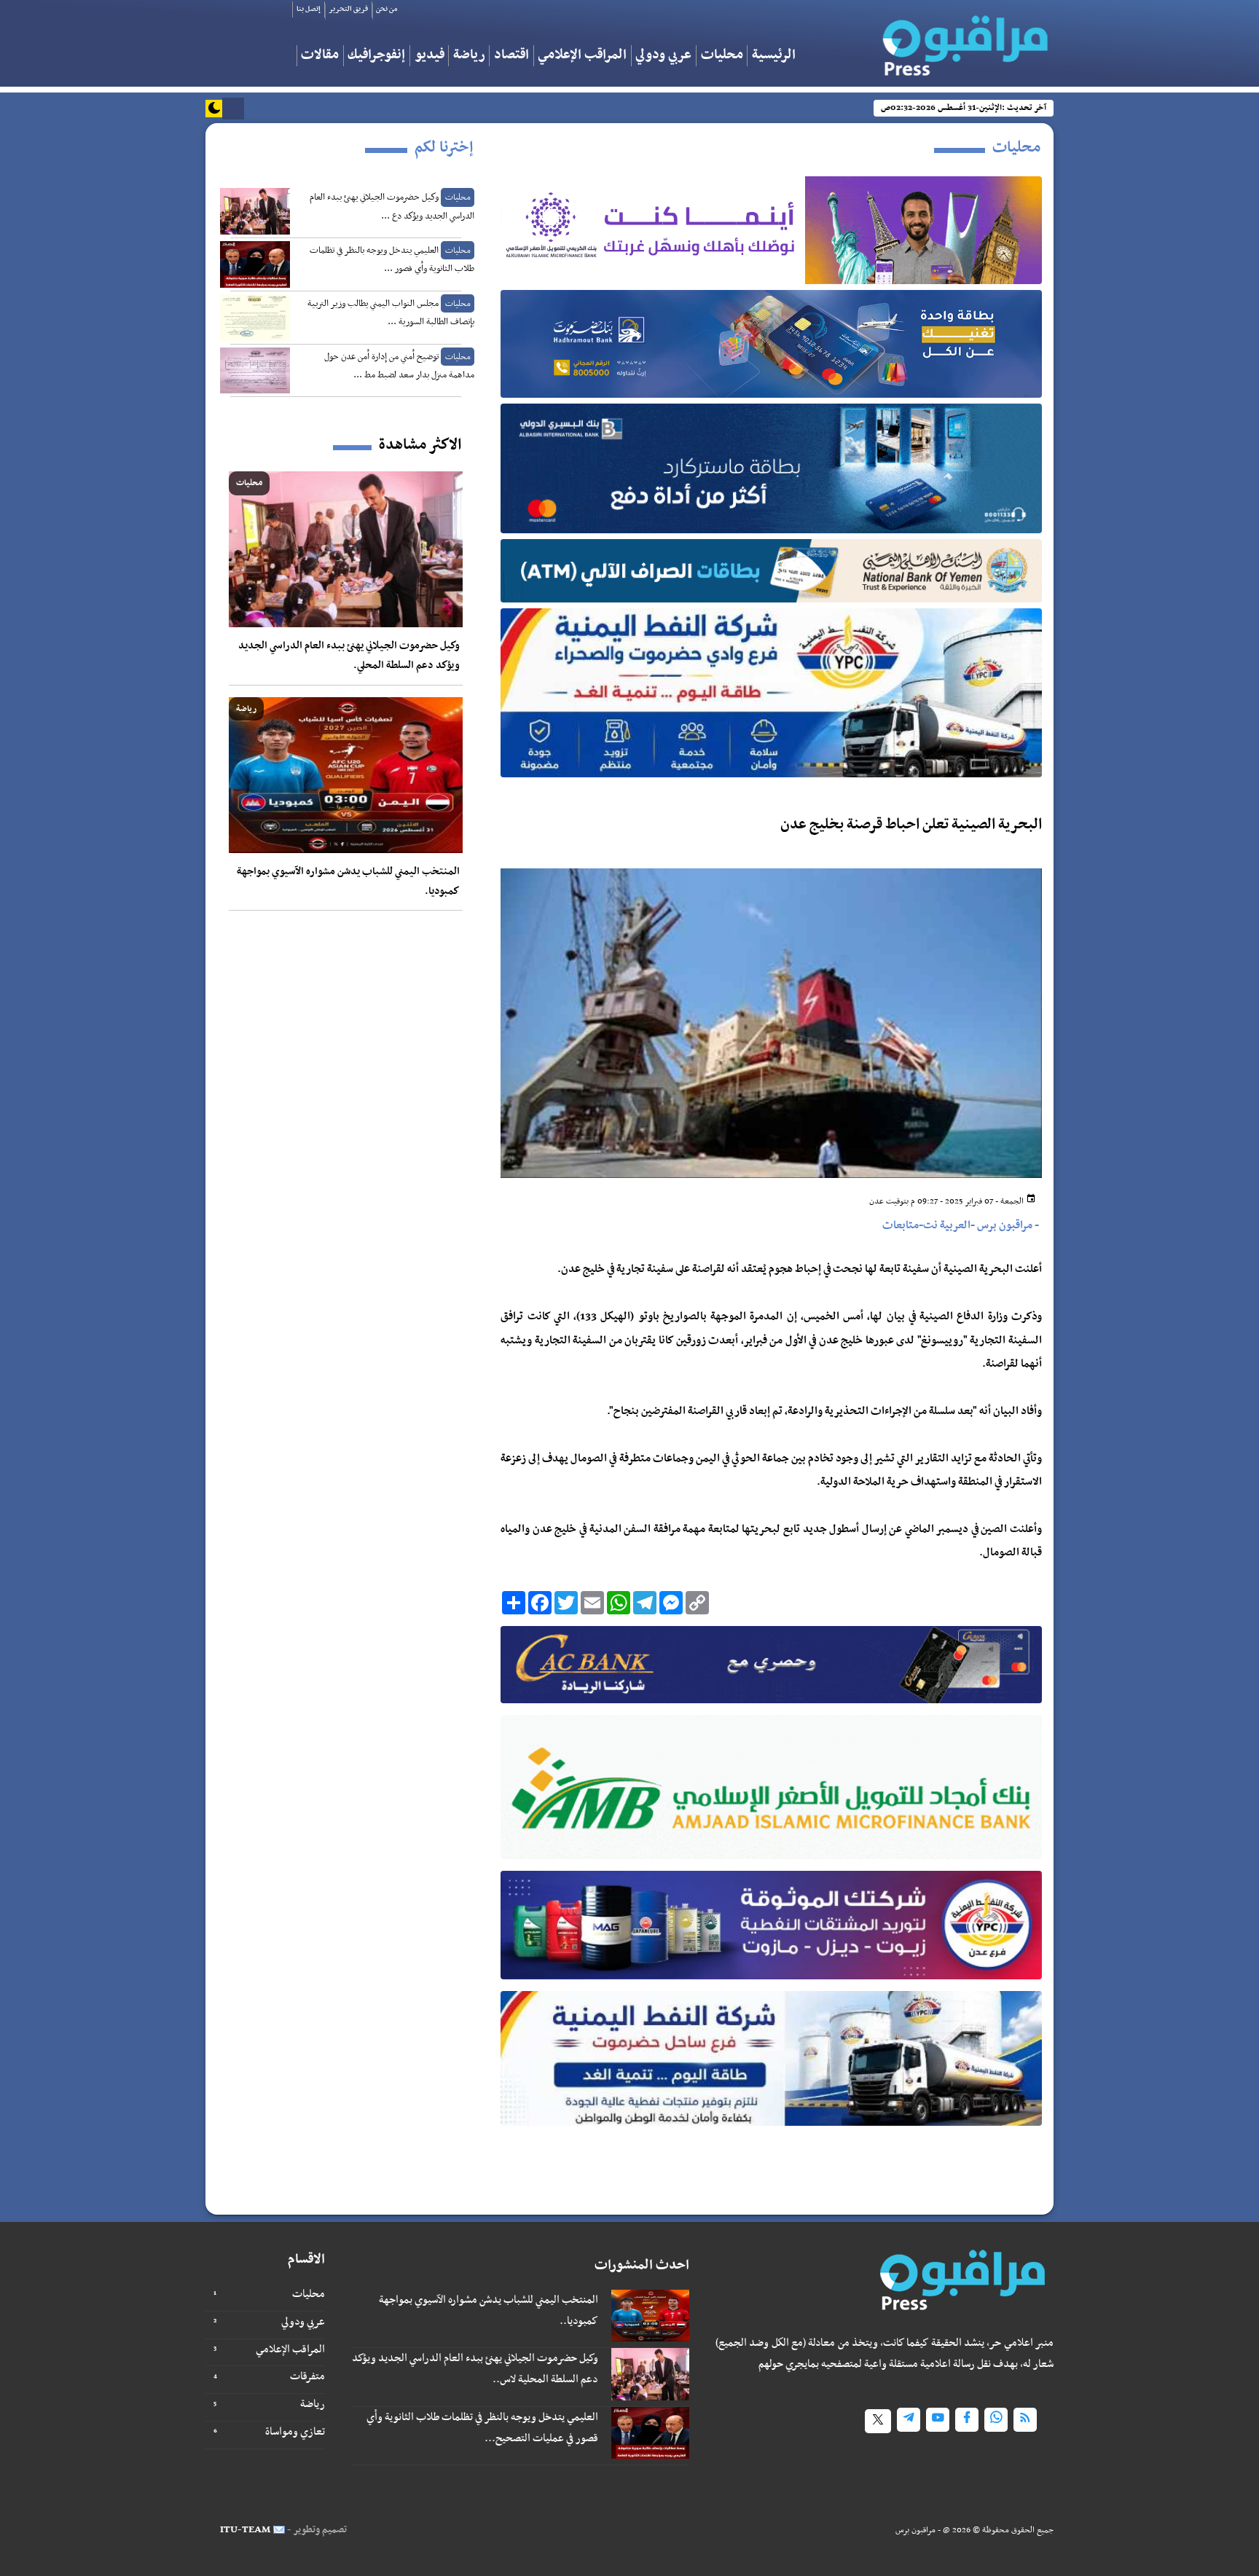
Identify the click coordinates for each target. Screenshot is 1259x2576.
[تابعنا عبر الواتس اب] (996, 2420)
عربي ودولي (663, 56)
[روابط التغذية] (1025, 2420)
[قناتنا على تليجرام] (909, 2420)
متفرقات (307, 2376)
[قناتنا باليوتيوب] (938, 2420)
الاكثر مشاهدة (420, 445)
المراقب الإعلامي (582, 56)
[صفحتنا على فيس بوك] (967, 2420)
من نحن (387, 9)
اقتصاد (511, 56)
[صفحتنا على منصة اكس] (878, 2421)
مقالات (320, 56)
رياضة (469, 56)
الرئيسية (774, 56)
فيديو (430, 56)
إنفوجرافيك (376, 56)
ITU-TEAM (245, 2530)
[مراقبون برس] (961, 41)
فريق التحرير (348, 9)
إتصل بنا (309, 9)
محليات (722, 56)
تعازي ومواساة (295, 2432)
